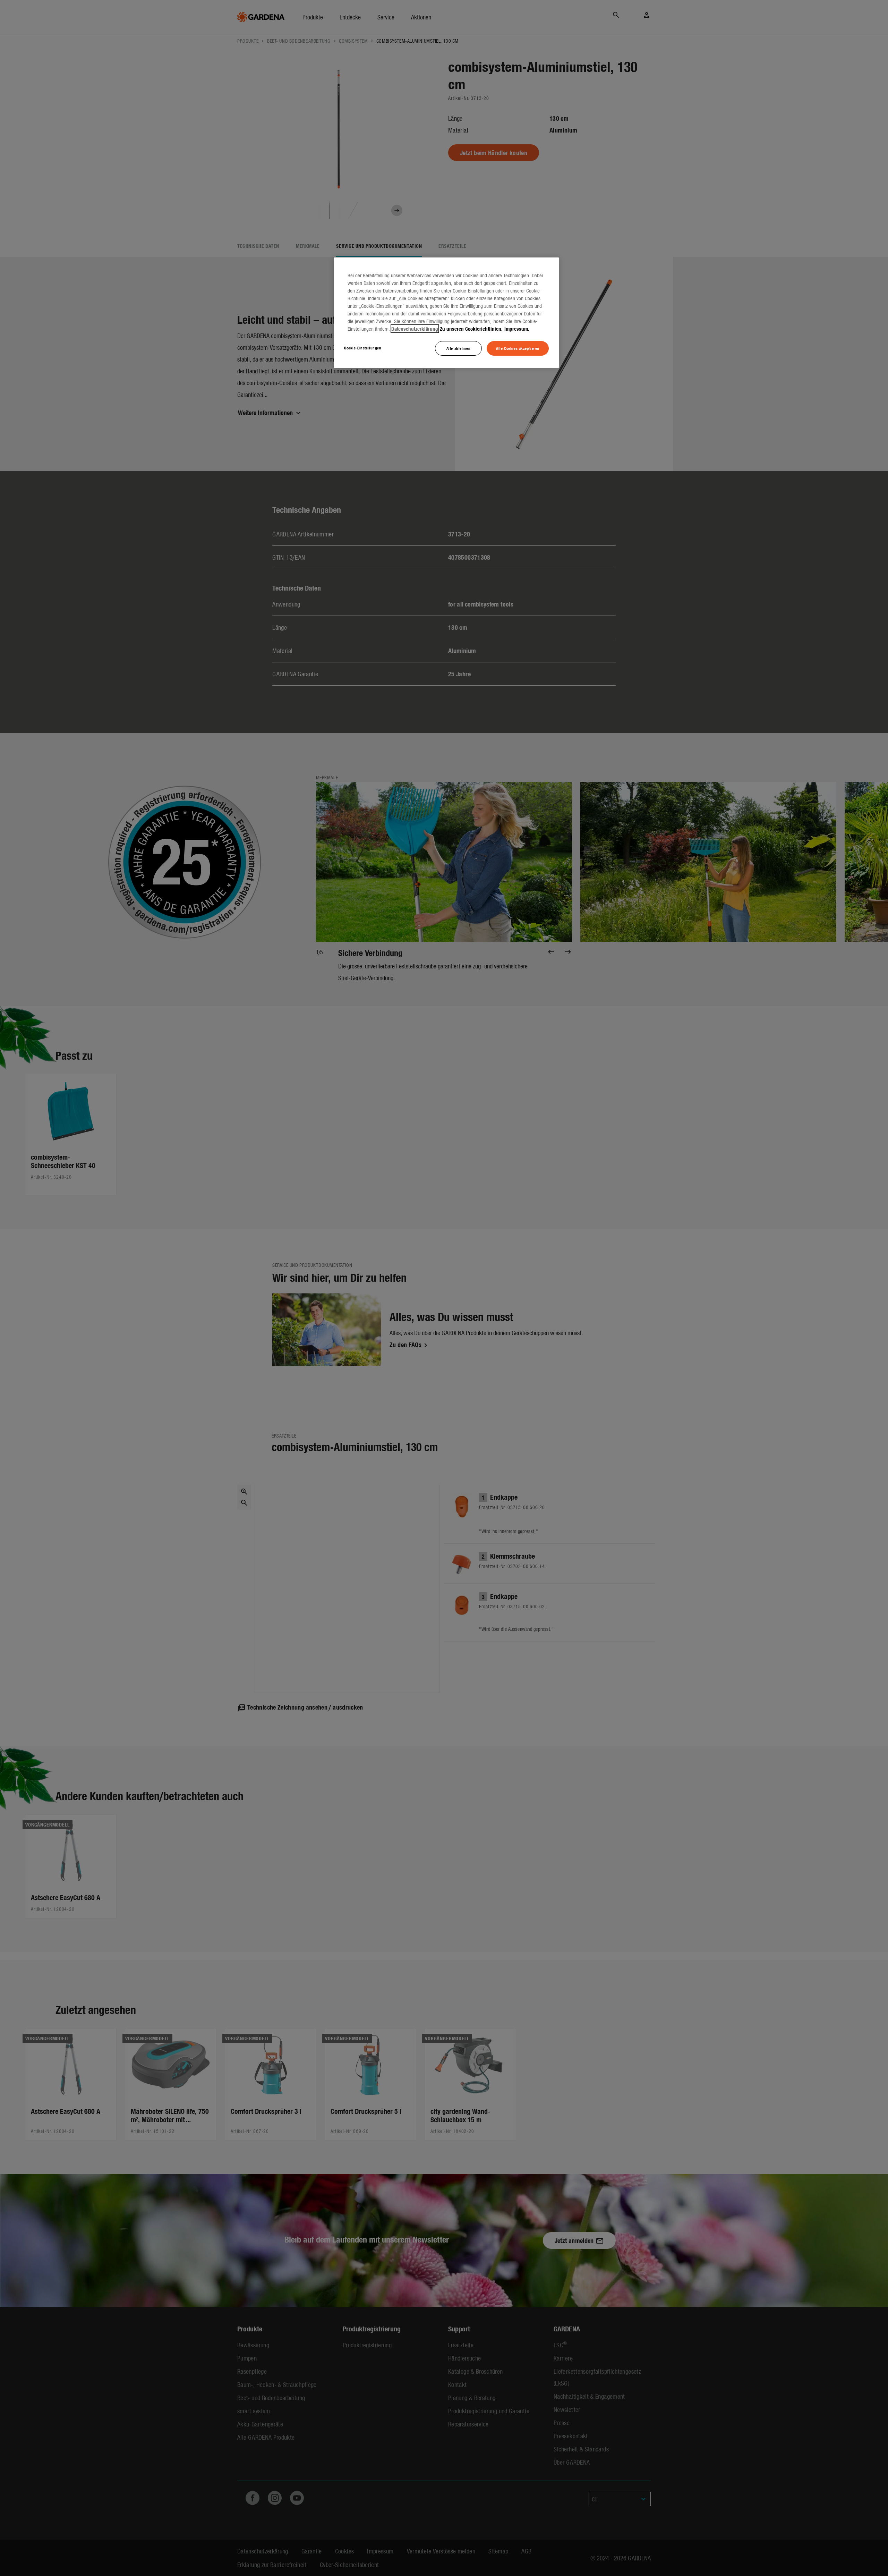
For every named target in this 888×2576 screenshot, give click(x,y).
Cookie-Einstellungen (363, 348)
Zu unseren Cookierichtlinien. (471, 329)
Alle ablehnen (458, 348)
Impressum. (517, 329)
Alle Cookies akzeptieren (518, 348)
